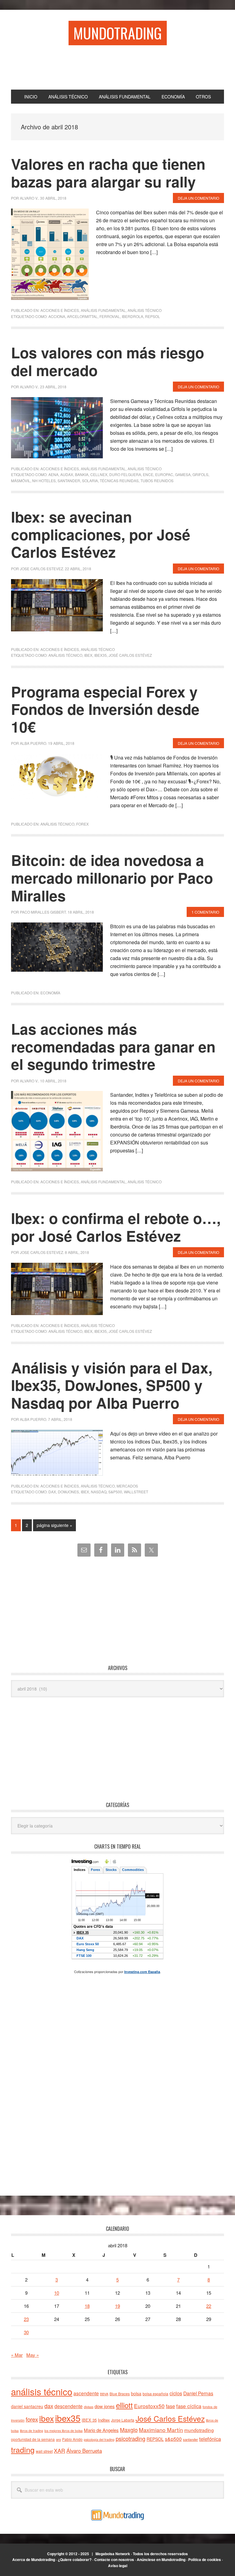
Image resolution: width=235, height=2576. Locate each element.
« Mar (17, 2355)
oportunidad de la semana (33, 2439)
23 (26, 2319)
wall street (44, 2451)
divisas (89, 2407)
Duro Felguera (125, 474)
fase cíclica (189, 2406)
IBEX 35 (89, 2420)
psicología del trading (99, 2439)
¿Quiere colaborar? (75, 2559)
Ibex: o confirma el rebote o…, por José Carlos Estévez (116, 1227)
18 (87, 2306)
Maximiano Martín (161, 2430)
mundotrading (199, 2430)
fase (170, 2406)
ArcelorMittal (82, 316)
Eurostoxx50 (149, 2406)
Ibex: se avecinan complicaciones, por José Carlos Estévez (101, 534)
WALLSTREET (136, 1492)
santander (69, 480)
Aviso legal (118, 2566)
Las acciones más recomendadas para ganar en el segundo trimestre (113, 1046)
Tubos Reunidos (157, 480)
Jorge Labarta (123, 2420)
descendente (69, 2406)
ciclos (176, 2393)
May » (33, 2355)
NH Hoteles (44, 480)
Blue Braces (120, 2394)
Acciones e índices (60, 310)
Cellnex (99, 474)
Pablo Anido (72, 2439)
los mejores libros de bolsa (63, 2431)
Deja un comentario (198, 198)
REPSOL (153, 316)
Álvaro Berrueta (84, 2451)
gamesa (183, 474)
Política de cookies (205, 2559)
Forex (82, 824)
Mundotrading (118, 33)
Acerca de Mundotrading (34, 2559)
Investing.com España (142, 1972)
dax (52, 1492)
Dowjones (68, 1492)
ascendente (86, 2393)
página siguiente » (54, 1526)
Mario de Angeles (101, 2430)
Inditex (104, 2420)
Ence (148, 474)
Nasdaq (99, 1492)
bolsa (136, 2393)
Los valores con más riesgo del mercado (108, 361)
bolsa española (155, 2394)
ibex (88, 655)
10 (57, 2293)
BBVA (104, 2394)
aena (53, 474)
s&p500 (115, 1492)
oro (58, 2439)
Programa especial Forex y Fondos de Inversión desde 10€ (105, 709)
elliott (124, 2405)
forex (32, 2419)
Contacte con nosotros (114, 2559)
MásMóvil (21, 480)
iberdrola (132, 316)
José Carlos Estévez (130, 655)
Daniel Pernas (198, 2393)
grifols (200, 474)
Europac (164, 474)
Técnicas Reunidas (119, 480)
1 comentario (205, 912)
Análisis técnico (145, 310)
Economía (50, 993)
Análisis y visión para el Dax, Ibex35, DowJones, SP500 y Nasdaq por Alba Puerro (112, 1385)
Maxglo (129, 2430)
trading (23, 2449)
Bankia (82, 474)
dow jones (105, 2406)
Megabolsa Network (113, 2554)
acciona (57, 316)
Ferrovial (110, 316)
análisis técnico (65, 655)
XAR (60, 2450)
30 (26, 2332)
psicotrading (131, 2438)
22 (209, 2306)
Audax (67, 474)
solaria (90, 480)
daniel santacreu (27, 2406)
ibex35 (101, 655)
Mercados (127, 1486)
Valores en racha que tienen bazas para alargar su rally (108, 173)
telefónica (210, 2439)
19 (117, 2306)
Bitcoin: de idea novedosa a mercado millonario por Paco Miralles (112, 878)
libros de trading (32, 2431)
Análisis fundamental (103, 310)
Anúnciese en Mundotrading (161, 2559)
